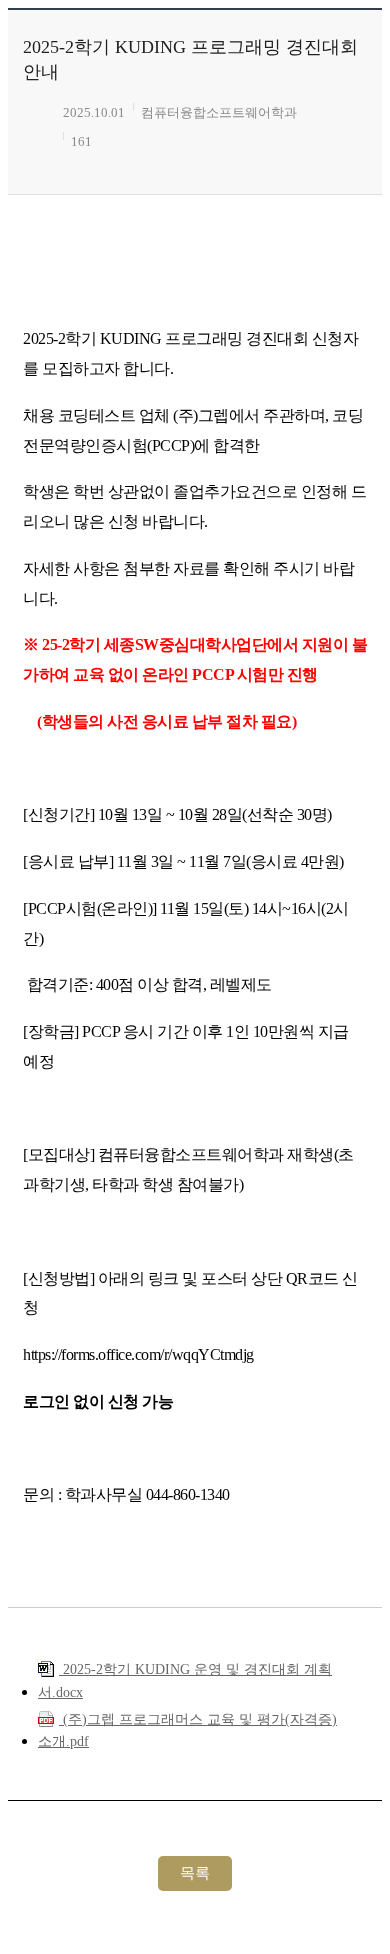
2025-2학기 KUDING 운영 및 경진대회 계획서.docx (185, 1680)
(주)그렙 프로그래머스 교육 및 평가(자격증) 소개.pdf (187, 1730)
